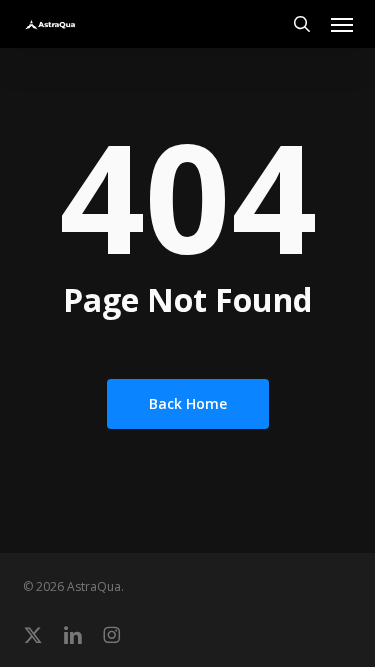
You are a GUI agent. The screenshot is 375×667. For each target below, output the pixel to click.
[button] (342, 24)
